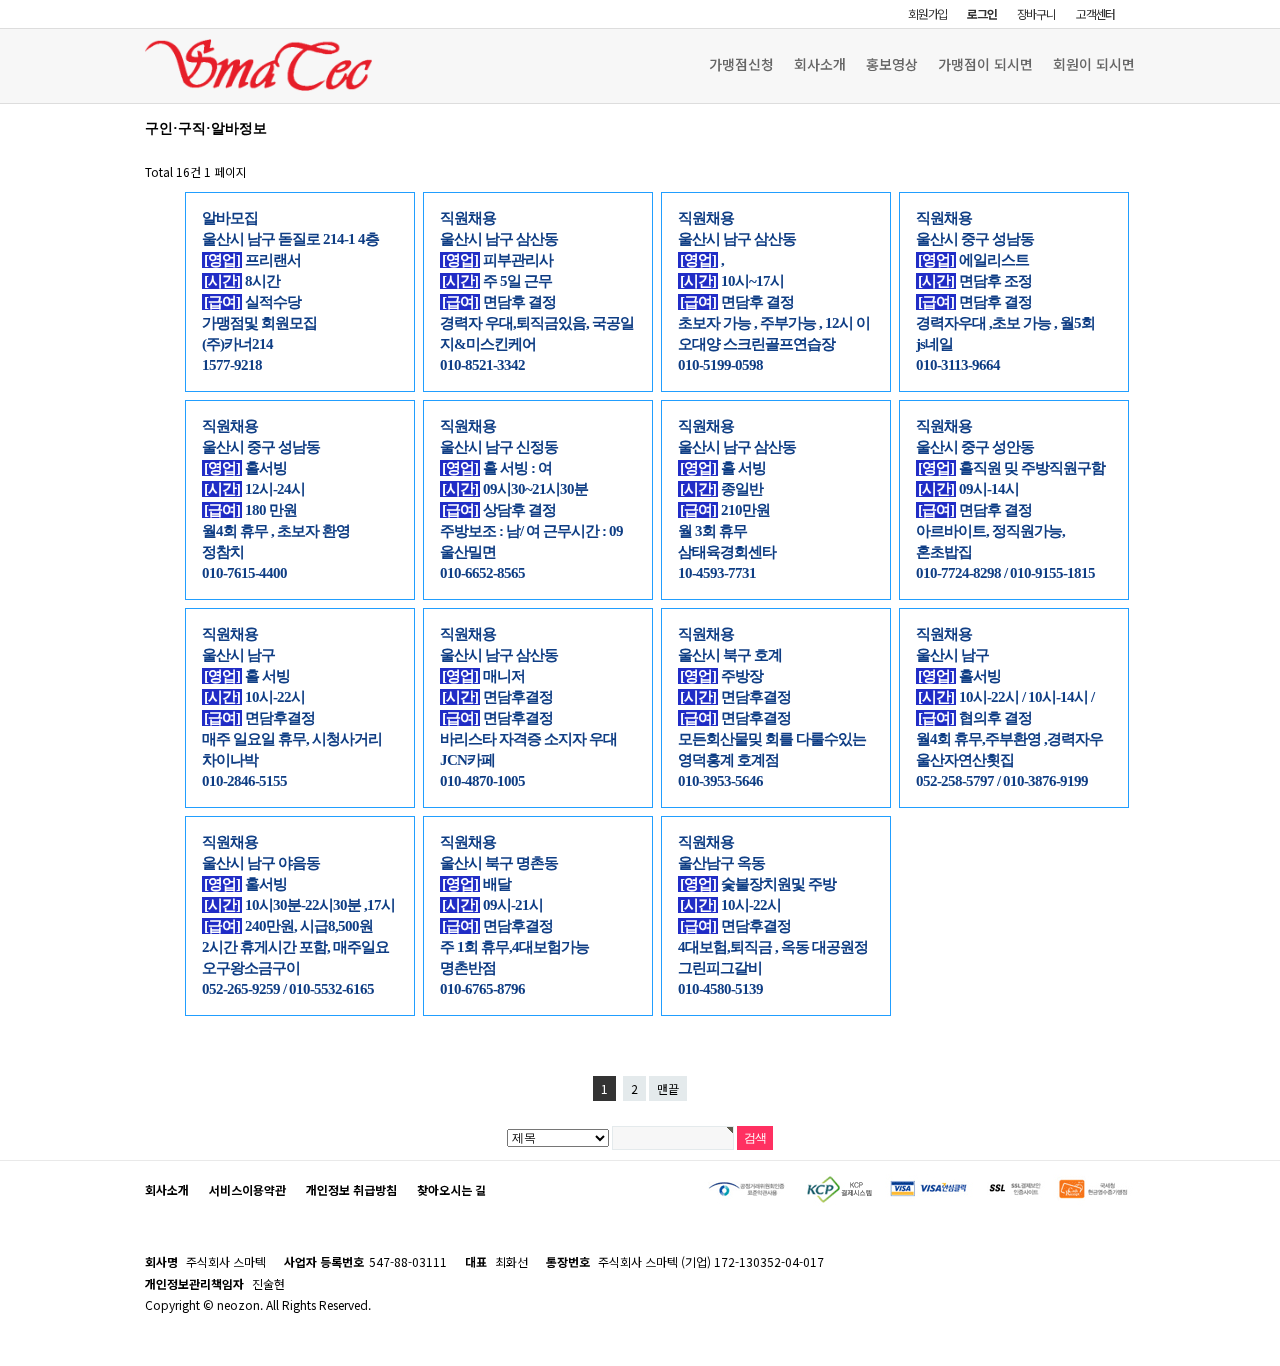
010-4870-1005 (482, 781)
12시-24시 (254, 489)
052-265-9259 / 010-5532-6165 (288, 989)
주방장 (721, 676)
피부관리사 (497, 260)
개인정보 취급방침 (351, 1189)
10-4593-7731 (717, 573)
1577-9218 (232, 365)
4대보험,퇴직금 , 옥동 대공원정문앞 (773, 947)
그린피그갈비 (720, 968)
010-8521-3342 (482, 365)
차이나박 (230, 760)
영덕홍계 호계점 (728, 760)
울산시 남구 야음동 (261, 863)
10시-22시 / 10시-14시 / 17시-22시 (1005, 697)
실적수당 (252, 302)
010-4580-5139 (720, 989)
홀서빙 (245, 468)
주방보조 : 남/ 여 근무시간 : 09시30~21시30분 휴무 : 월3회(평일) (532, 531)
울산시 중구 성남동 (975, 239)
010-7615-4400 (244, 573)
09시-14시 (968, 489)
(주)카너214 (237, 344)
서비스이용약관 (247, 1189)
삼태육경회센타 (727, 552)
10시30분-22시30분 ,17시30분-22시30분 (298, 905)
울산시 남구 (238, 655)
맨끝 (668, 1088)
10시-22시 (254, 697)
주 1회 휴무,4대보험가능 (514, 947)
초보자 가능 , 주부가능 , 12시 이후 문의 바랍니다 (774, 323)
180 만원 (250, 510)
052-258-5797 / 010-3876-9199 (1002, 781)
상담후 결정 (499, 510)
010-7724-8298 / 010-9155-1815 (1005, 573)
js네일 (934, 344)
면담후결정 (259, 718)
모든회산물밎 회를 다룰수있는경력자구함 (772, 739)
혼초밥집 (944, 552)
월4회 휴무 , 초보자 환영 (276, 531)
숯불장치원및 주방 (758, 884)
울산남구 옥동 (721, 863)
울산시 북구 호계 (730, 655)
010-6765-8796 (482, 989)
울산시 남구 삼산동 (499, 239)
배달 (476, 884)
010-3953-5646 (720, 781)
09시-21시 (492, 905)
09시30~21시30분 (515, 489)
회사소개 (820, 64)
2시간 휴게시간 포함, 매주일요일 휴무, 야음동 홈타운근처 (295, 947)
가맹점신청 (741, 64)
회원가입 (927, 13)
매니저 (483, 676)
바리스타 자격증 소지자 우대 (528, 739)
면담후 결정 (499, 302)
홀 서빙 (723, 468)
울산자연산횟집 (965, 760)
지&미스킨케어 (488, 344)
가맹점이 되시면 (985, 64)
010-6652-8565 (482, 573)
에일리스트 (973, 260)
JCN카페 (467, 760)
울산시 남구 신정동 (499, 447)
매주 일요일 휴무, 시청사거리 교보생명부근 (292, 739)
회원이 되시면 (1094, 64)
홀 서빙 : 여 (497, 468)
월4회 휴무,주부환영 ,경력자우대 (1009, 739)
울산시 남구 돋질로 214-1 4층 (290, 239)
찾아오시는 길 (451, 1189)
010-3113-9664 (958, 365)
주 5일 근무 (497, 281)
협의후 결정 (975, 718)
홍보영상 (892, 64)
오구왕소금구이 (251, 968)
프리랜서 (252, 260)
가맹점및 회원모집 (259, 323)
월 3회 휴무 (712, 531)
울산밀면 (468, 552)
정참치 (223, 552)
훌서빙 (245, 884)
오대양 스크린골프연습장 (756, 344)
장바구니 (1036, 13)
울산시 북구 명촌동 (499, 863)
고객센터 (1095, 13)
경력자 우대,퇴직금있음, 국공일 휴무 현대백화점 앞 (537, 323)
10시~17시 (732, 281)
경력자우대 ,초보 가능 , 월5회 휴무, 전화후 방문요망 (1005, 323)
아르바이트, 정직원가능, (990, 531)
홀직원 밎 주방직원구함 (1011, 468)
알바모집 (230, 218)
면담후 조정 (975, 281)
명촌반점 (468, 968)
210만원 (725, 510)
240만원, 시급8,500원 (288, 926)
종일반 (721, 489)
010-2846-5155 (244, 781)
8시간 (242, 281)
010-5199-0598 (720, 365)
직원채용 (468, 218)
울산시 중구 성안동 (975, 447)
